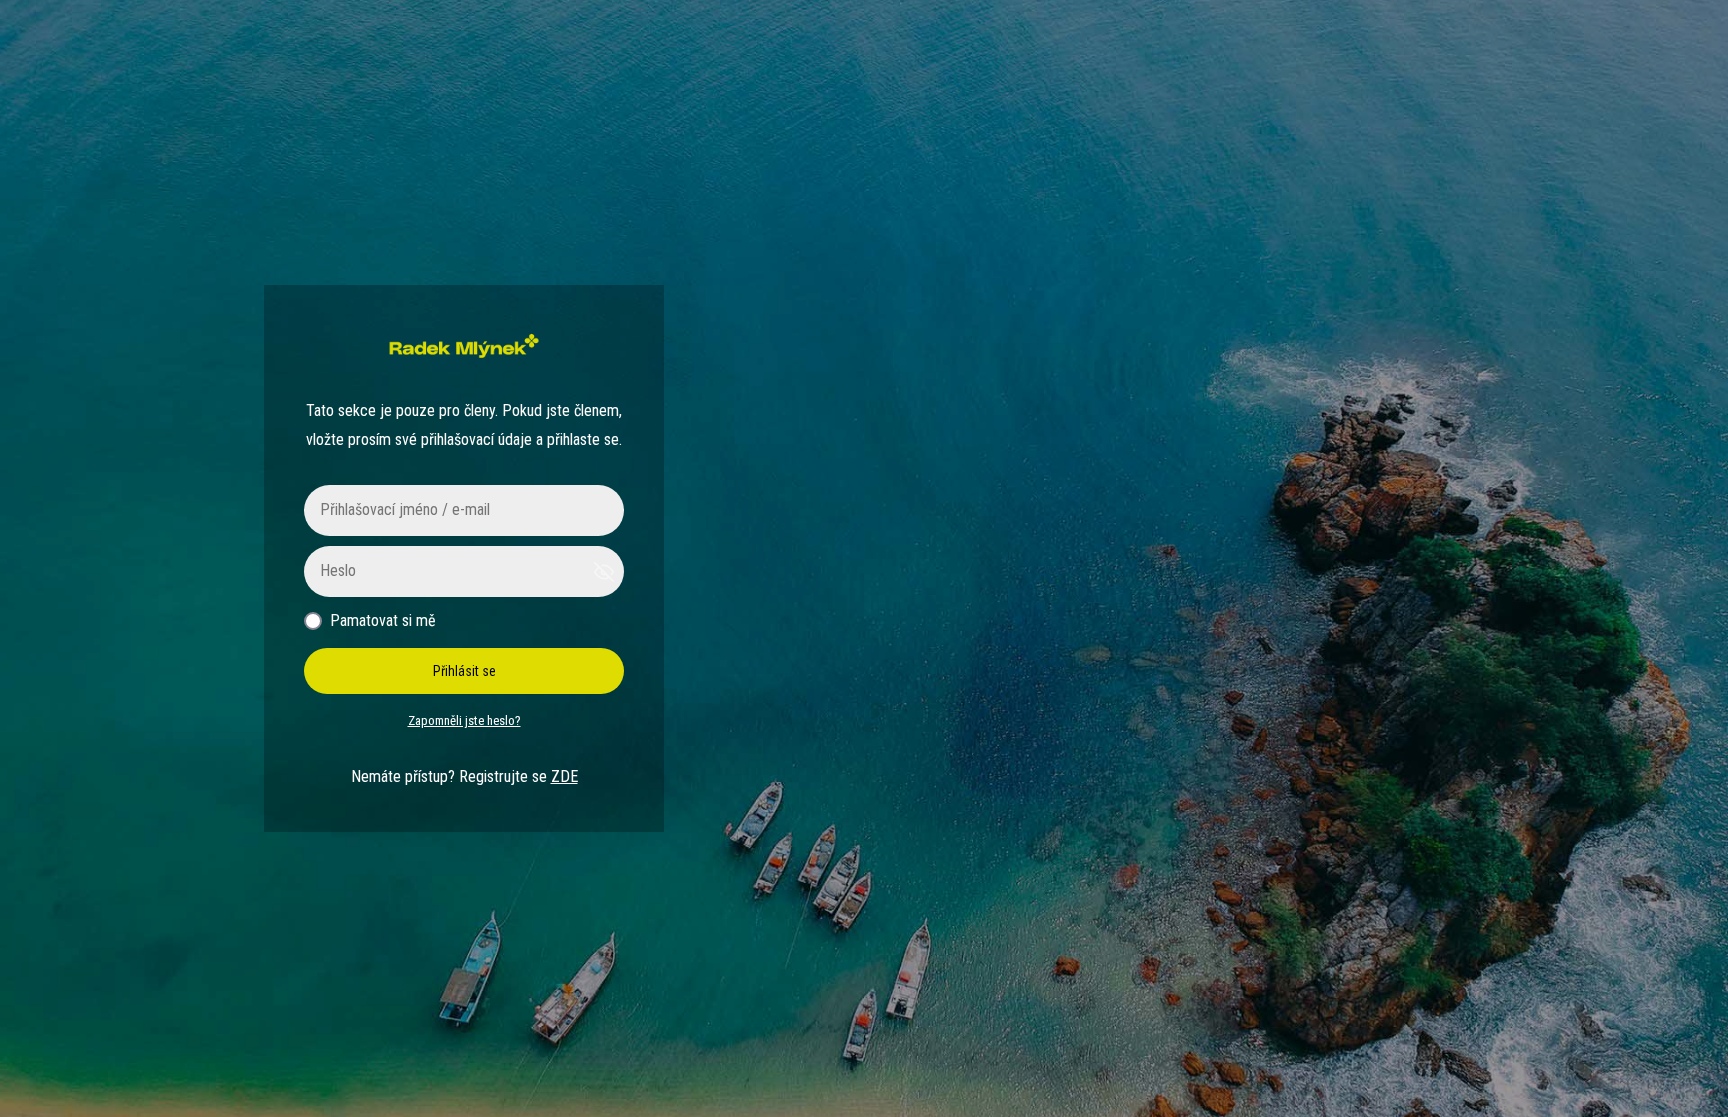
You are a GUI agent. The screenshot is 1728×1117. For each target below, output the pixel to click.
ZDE (564, 776)
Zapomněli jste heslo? (464, 720)
